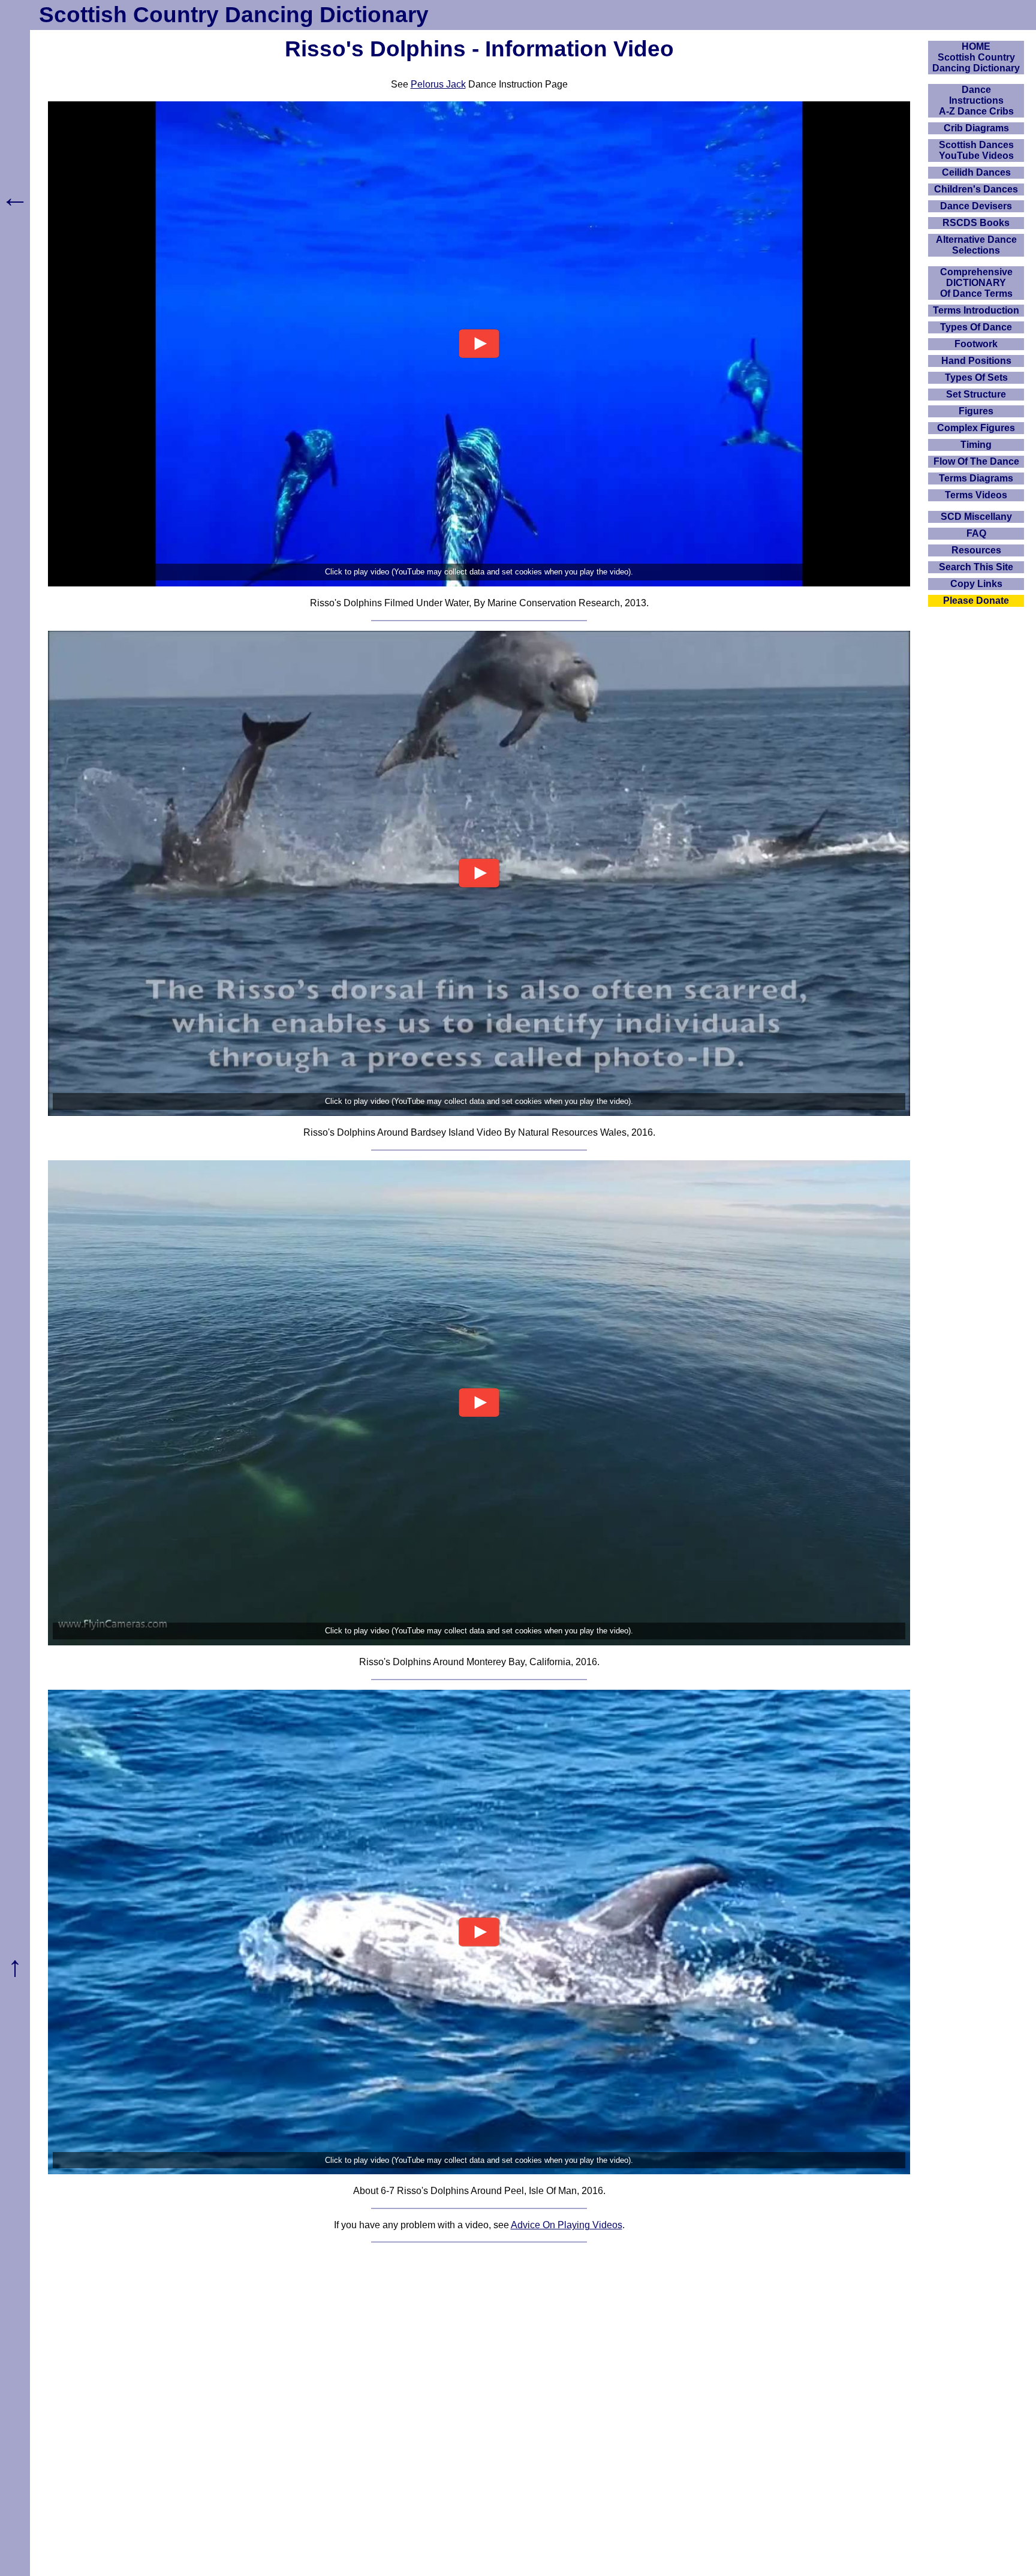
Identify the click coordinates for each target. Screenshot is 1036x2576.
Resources (976, 550)
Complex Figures (976, 428)
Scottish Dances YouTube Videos (976, 150)
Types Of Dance (976, 327)
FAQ (976, 533)
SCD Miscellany (976, 517)
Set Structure (976, 394)
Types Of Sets (976, 377)
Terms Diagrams (976, 478)
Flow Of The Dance (976, 461)
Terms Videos (976, 495)
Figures (976, 411)
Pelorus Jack (438, 84)
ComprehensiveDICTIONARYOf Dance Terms (976, 283)
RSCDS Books (976, 223)
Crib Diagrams (976, 128)
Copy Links (976, 584)
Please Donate (976, 601)
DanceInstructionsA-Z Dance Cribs (976, 100)
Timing (976, 445)
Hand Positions (976, 361)
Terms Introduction (976, 310)
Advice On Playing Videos (567, 2225)
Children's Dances (976, 189)
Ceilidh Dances (976, 172)
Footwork (976, 344)
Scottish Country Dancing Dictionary (234, 15)
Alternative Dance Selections (976, 245)
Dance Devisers (976, 206)
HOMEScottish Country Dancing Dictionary (976, 57)
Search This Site (976, 567)
